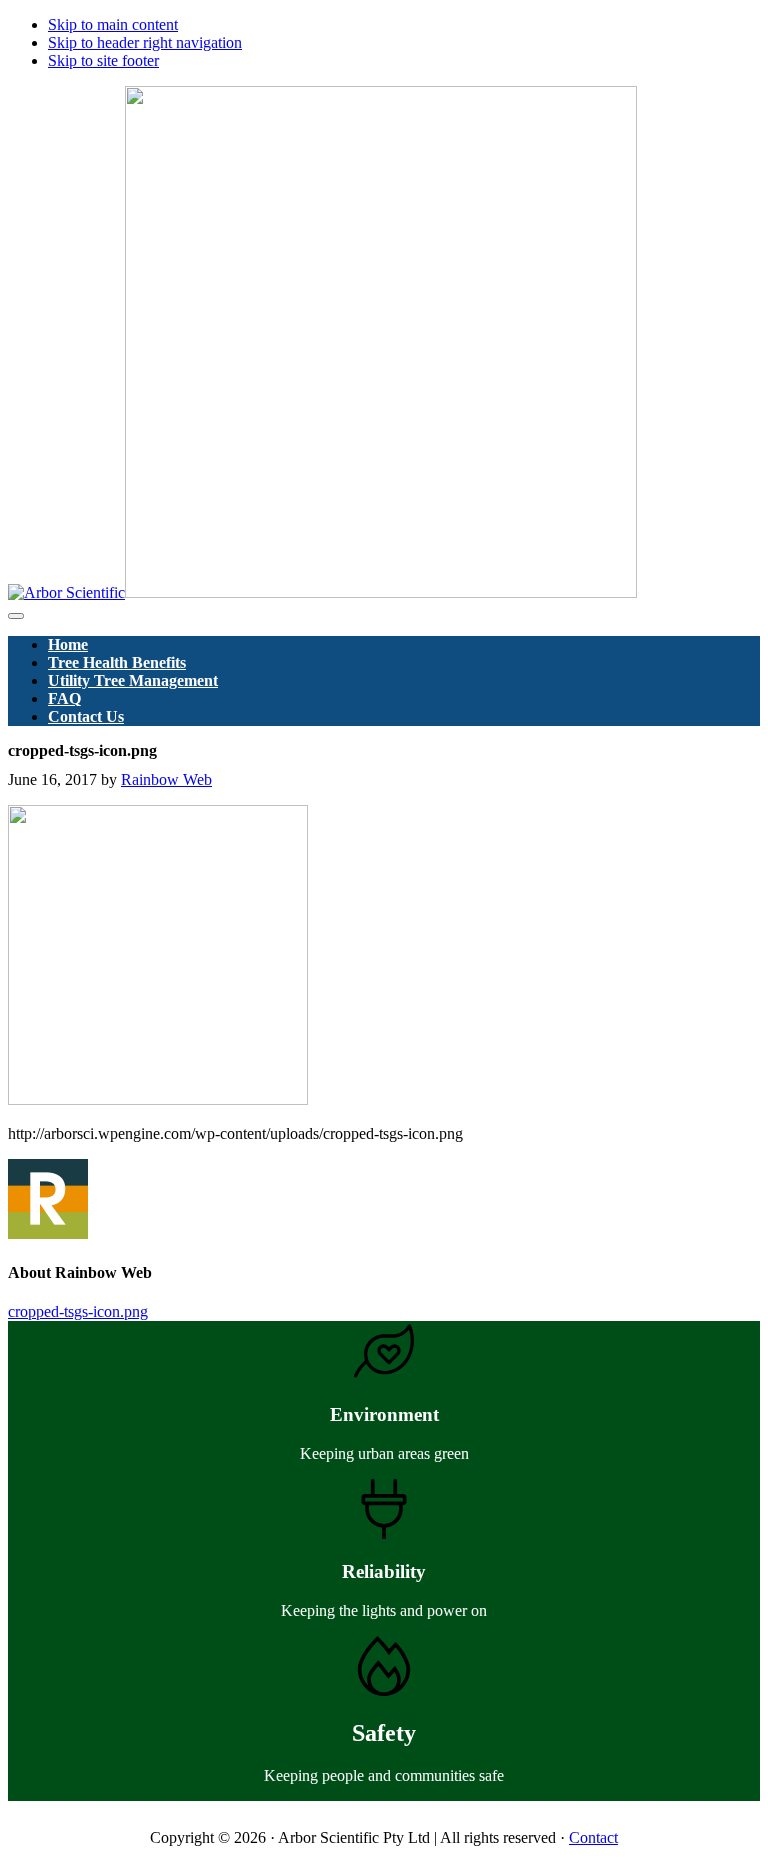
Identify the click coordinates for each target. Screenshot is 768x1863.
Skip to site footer (103, 60)
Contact (593, 1837)
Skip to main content (113, 24)
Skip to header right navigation (145, 42)
